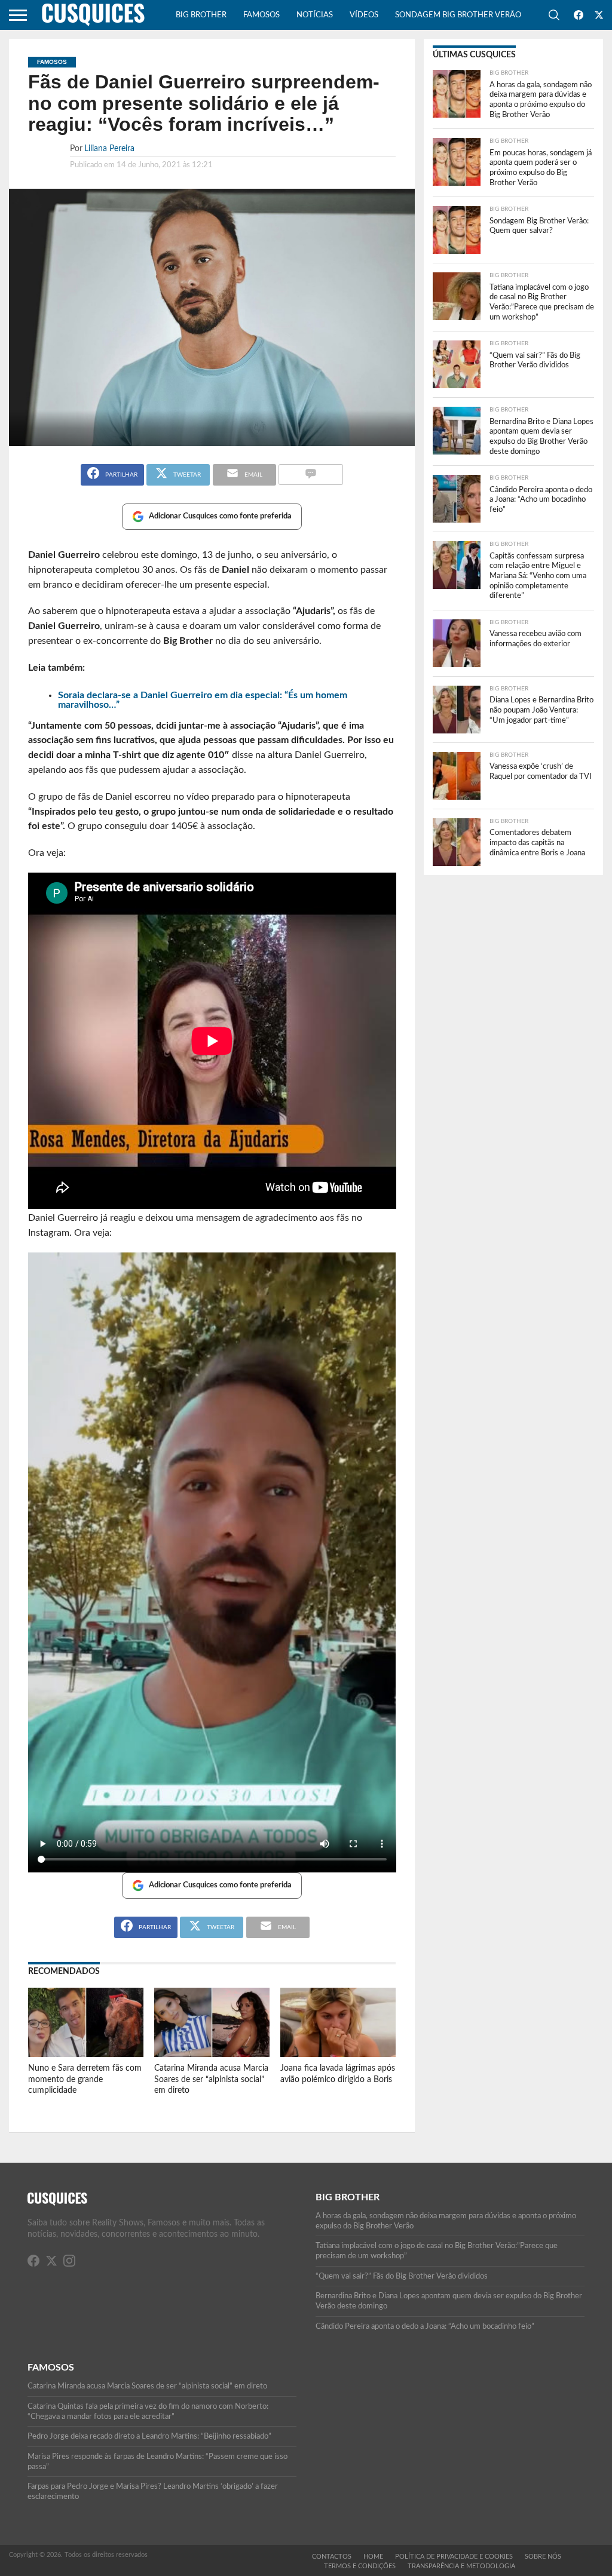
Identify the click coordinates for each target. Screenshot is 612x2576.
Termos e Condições (360, 2566)
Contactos (332, 2557)
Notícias (315, 15)
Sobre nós (543, 2557)
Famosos (261, 15)
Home (373, 2557)
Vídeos (364, 15)
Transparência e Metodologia (461, 2566)
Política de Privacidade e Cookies (454, 2557)
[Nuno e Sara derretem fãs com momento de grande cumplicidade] (86, 2054)
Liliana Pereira (109, 148)
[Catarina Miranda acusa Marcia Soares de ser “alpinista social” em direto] (212, 2054)
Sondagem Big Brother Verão (458, 15)
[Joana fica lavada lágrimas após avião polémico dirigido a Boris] (338, 2054)
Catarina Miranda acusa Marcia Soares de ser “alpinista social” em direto (211, 2079)
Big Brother (201, 15)
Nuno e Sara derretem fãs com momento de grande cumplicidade (85, 2079)
